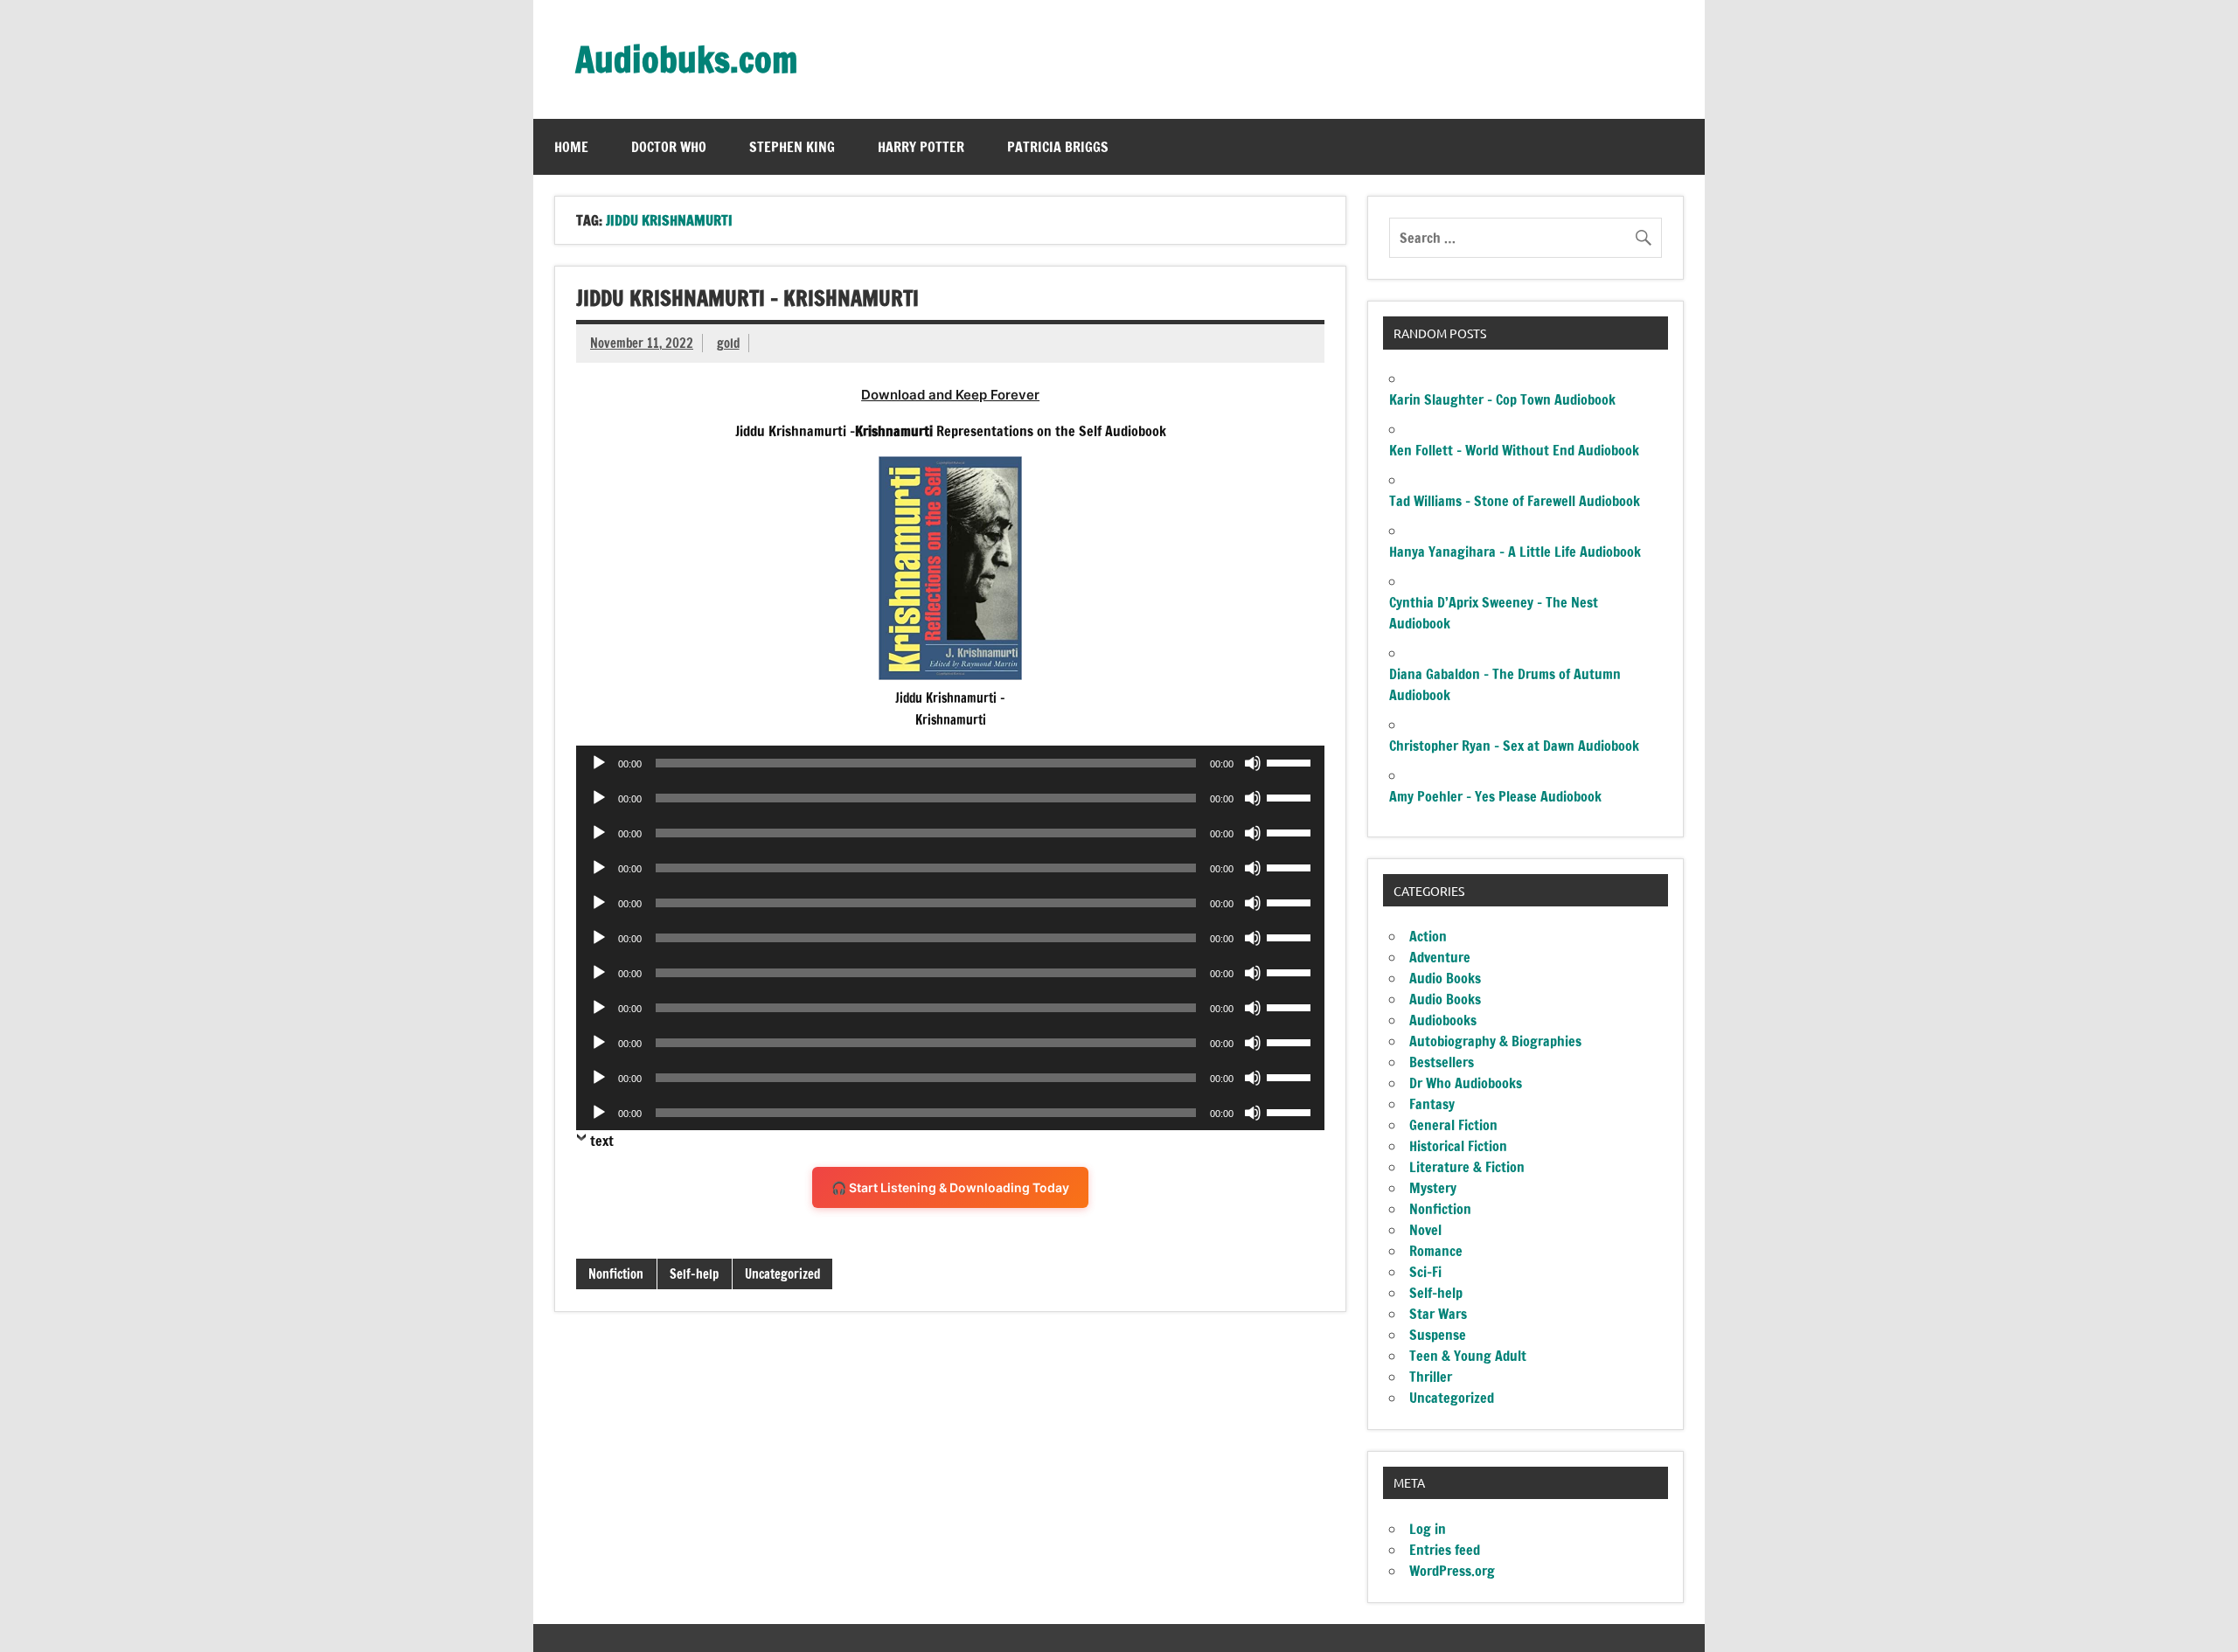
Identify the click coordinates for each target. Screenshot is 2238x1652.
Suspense (1438, 1335)
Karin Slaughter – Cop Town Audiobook (1502, 399)
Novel (1425, 1230)
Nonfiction (616, 1274)
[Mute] (1253, 763)
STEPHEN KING (792, 147)
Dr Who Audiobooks (1466, 1083)
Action (1428, 936)
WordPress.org (1452, 1571)
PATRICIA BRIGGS (1058, 147)
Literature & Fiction (1467, 1167)
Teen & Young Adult (1468, 1356)
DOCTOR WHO (669, 147)
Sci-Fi (1425, 1272)
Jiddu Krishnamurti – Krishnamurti (747, 298)
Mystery (1433, 1188)
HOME (571, 147)
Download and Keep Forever (950, 395)
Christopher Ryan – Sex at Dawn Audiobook (1514, 746)
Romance (1436, 1251)
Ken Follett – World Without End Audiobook (1514, 450)
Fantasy (1432, 1104)
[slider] (1291, 761)
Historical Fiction (1458, 1146)
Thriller (1431, 1377)
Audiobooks (1443, 1020)
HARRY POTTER (921, 147)
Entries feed (1445, 1550)
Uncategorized (782, 1274)
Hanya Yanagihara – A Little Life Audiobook (1515, 552)
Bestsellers (1442, 1062)
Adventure (1440, 957)
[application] (950, 763)
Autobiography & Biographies (1495, 1041)
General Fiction (1453, 1125)
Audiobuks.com (686, 59)
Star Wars (1438, 1314)
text (602, 1141)
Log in (1428, 1529)
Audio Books (1445, 978)
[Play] (599, 763)
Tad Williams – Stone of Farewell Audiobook (1515, 501)
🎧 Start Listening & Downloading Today (950, 1187)
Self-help (694, 1274)
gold (728, 343)
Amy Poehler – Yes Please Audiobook (1495, 796)
